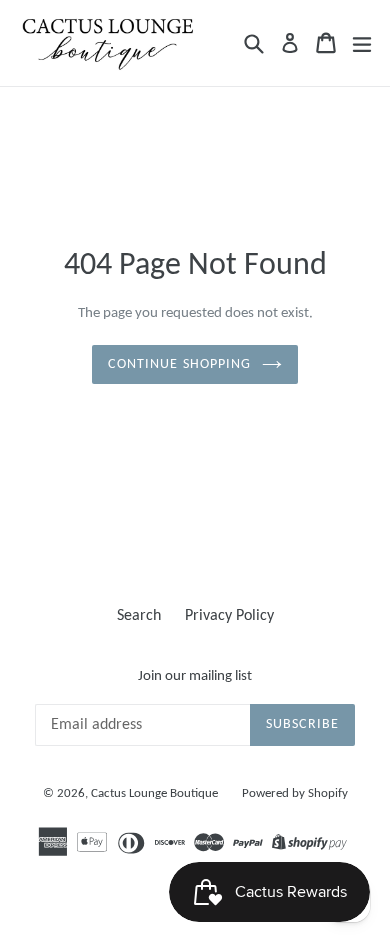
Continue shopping (179, 364)
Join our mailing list (195, 676)
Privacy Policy (229, 616)
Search (139, 616)
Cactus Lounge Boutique (154, 793)
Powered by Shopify (295, 793)
